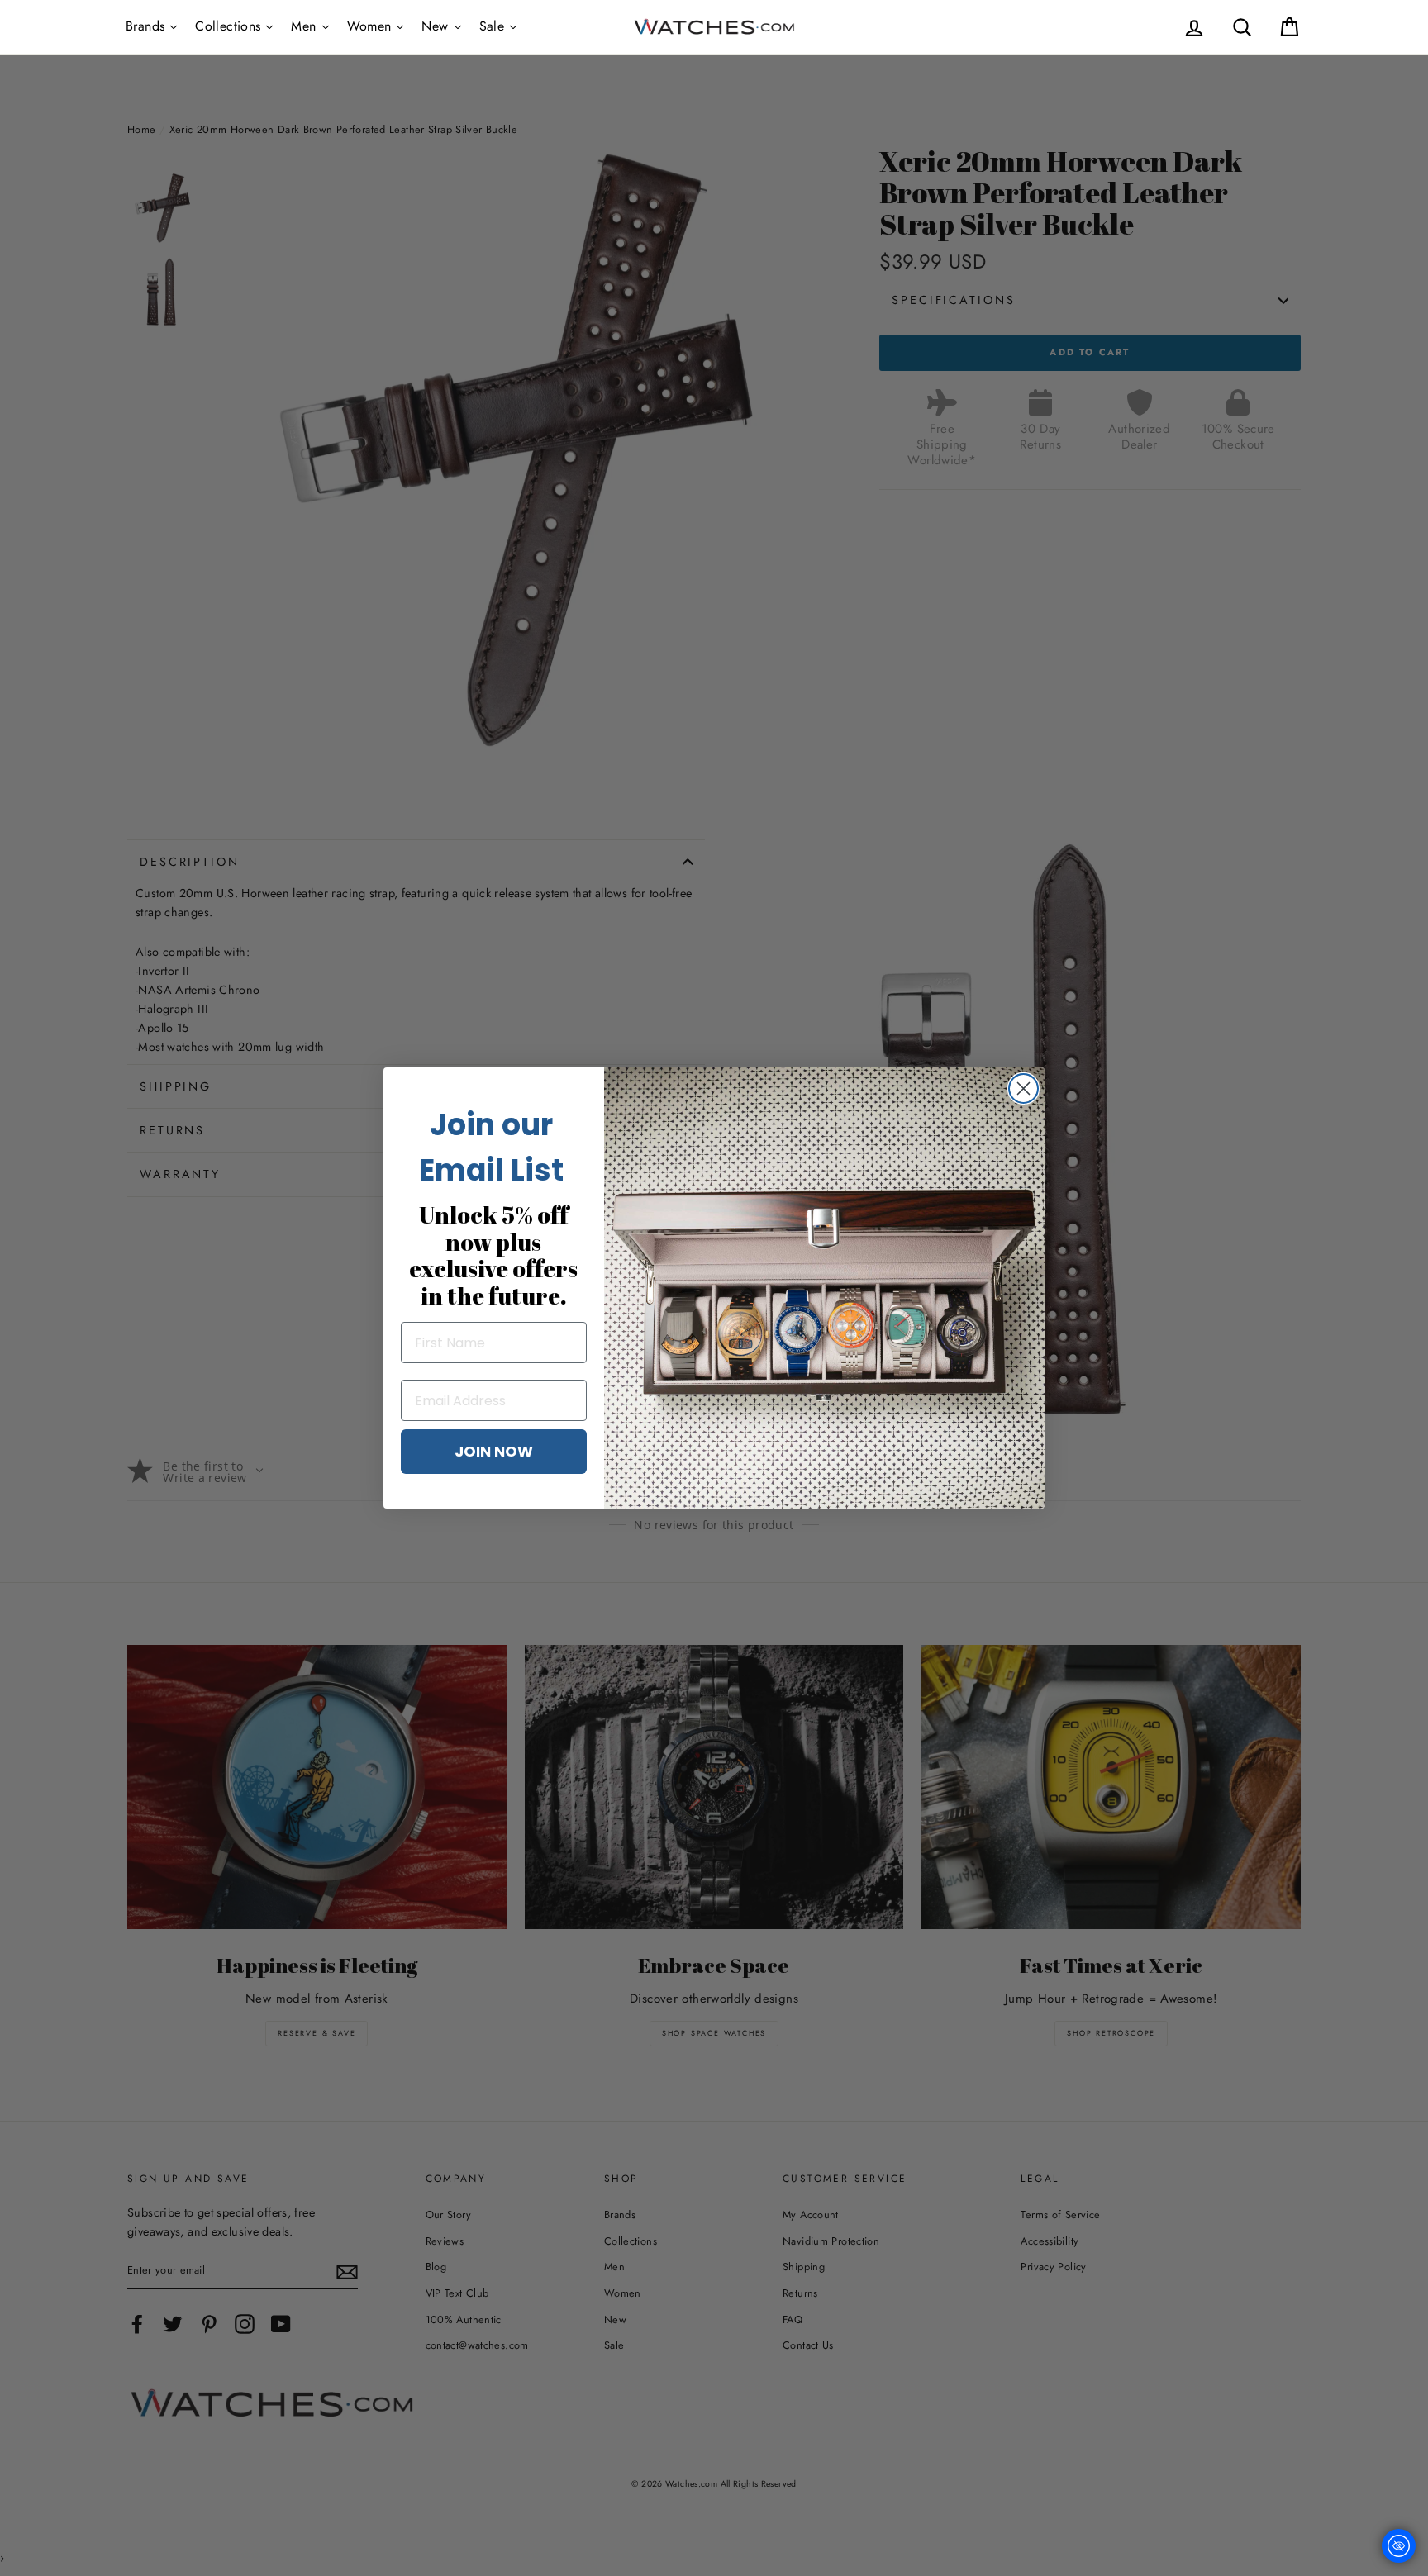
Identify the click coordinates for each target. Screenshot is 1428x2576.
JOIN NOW (494, 1451)
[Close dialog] (1023, 1088)
